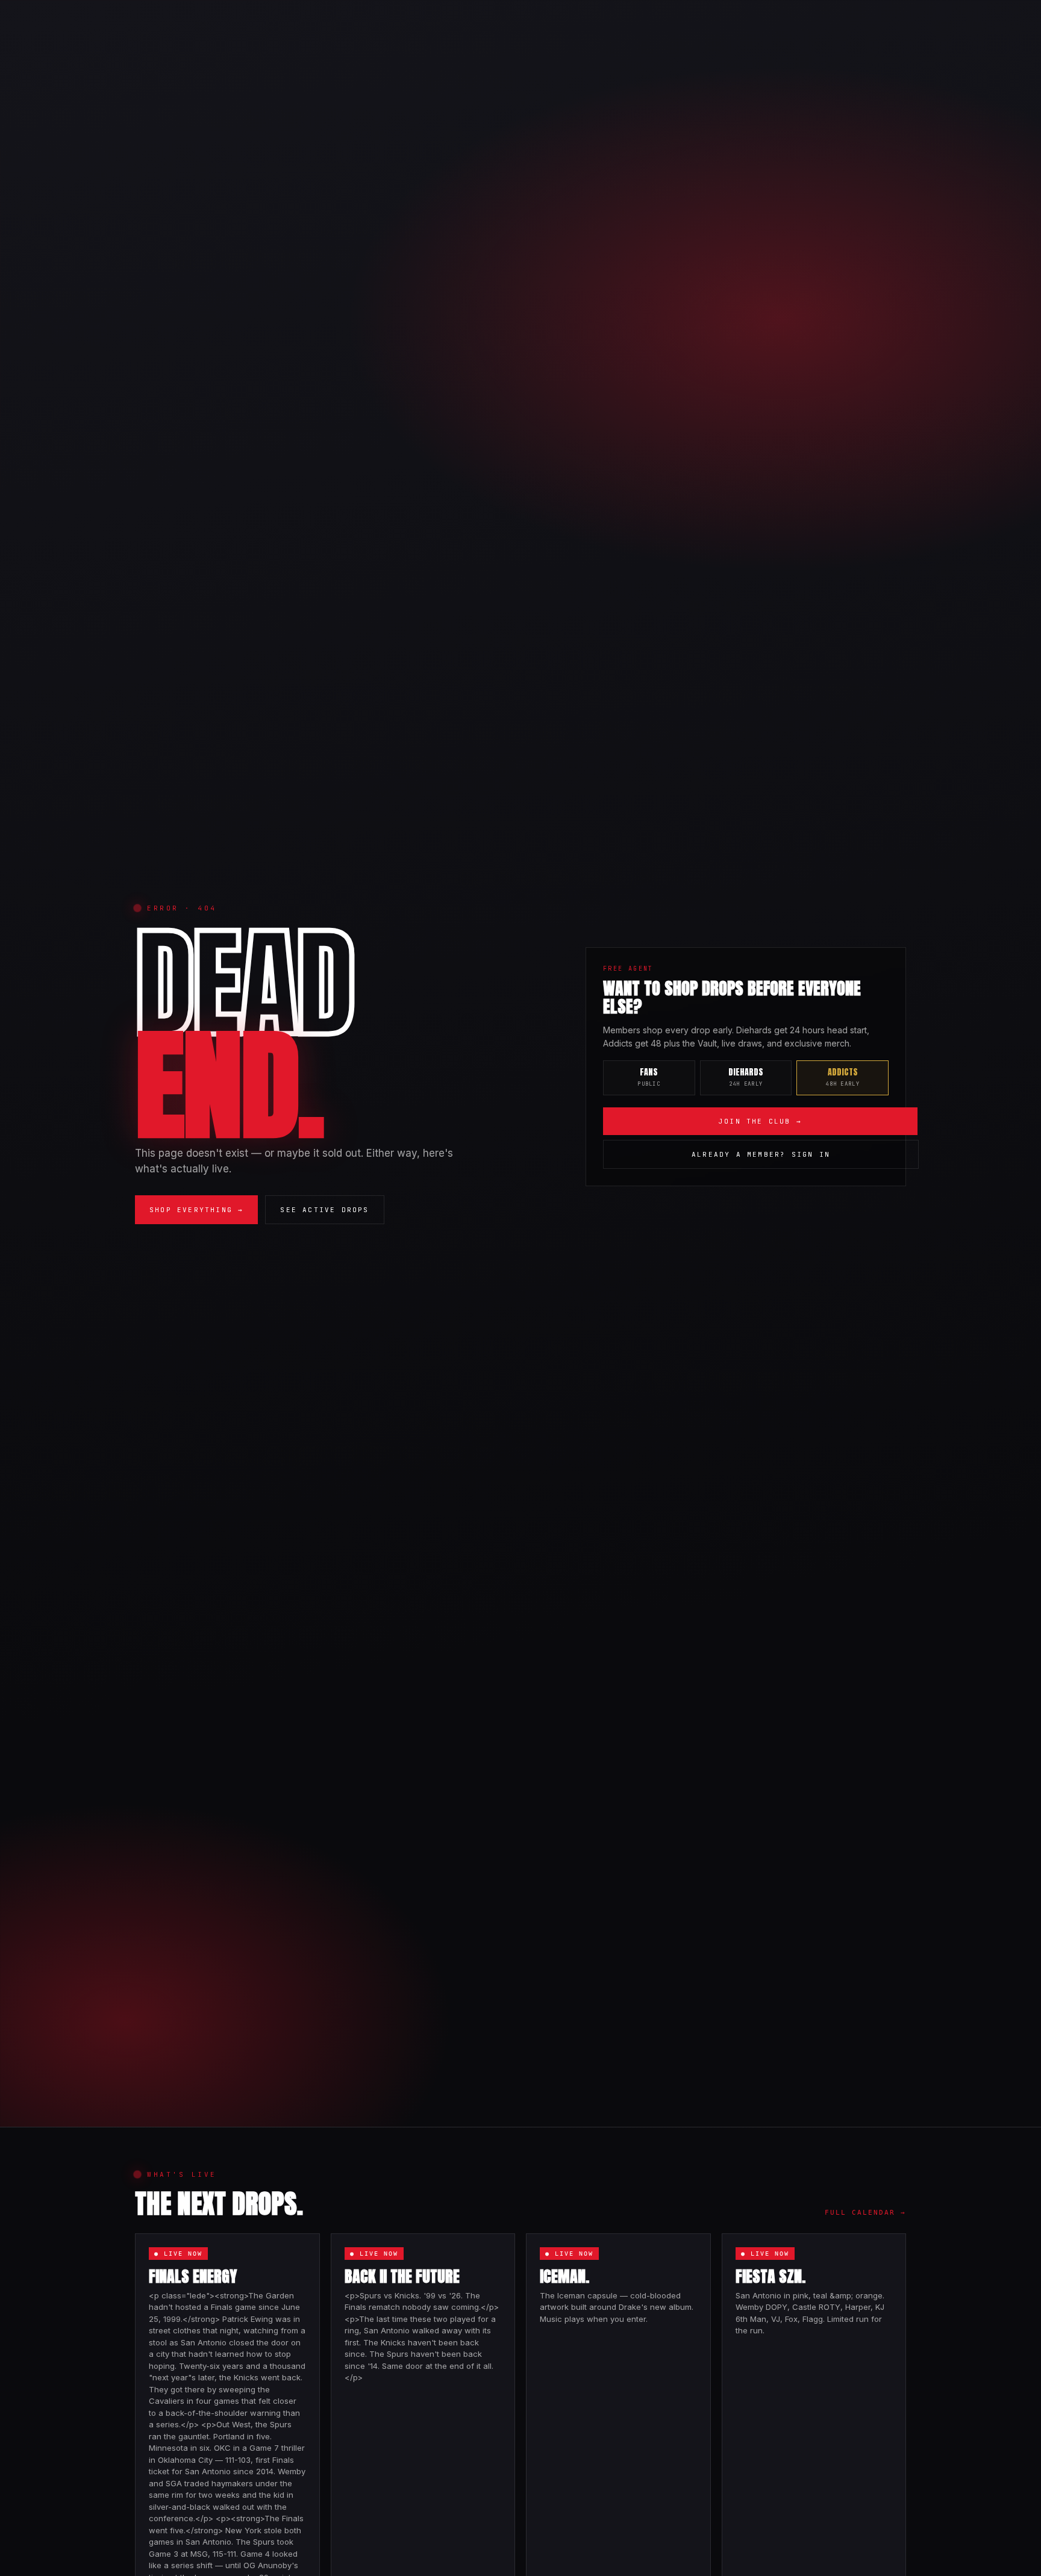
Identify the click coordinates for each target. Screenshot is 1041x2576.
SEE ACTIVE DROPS (324, 1210)
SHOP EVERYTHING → (196, 1210)
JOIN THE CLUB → (760, 1121)
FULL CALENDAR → (865, 2213)
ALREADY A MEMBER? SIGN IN (761, 1154)
